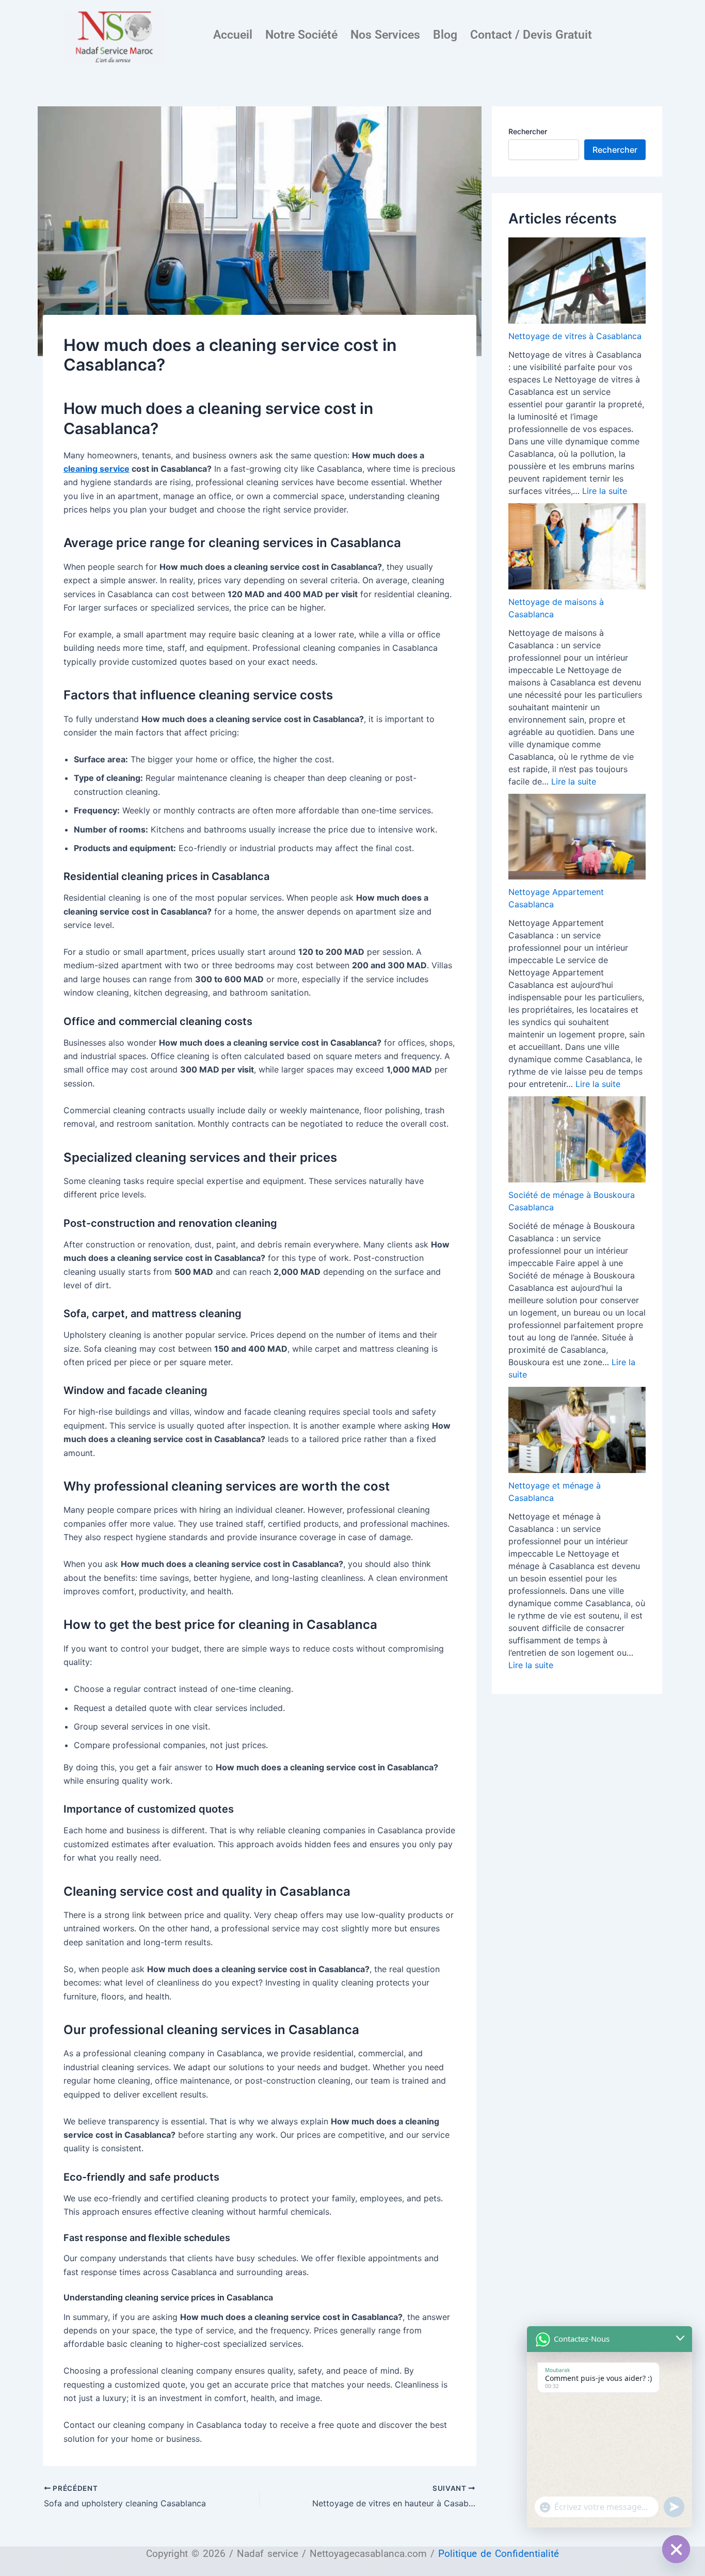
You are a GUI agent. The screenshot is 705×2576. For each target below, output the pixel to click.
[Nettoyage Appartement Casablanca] (577, 837)
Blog (445, 35)
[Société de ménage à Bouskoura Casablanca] (577, 1139)
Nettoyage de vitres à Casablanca (575, 336)
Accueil (233, 35)
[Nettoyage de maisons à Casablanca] (577, 546)
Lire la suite (605, 491)
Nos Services (385, 35)
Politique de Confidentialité (499, 2554)
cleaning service (97, 469)
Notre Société (301, 35)
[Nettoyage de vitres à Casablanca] (577, 281)
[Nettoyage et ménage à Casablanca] (577, 1430)
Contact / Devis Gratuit (531, 35)
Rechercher (528, 131)
